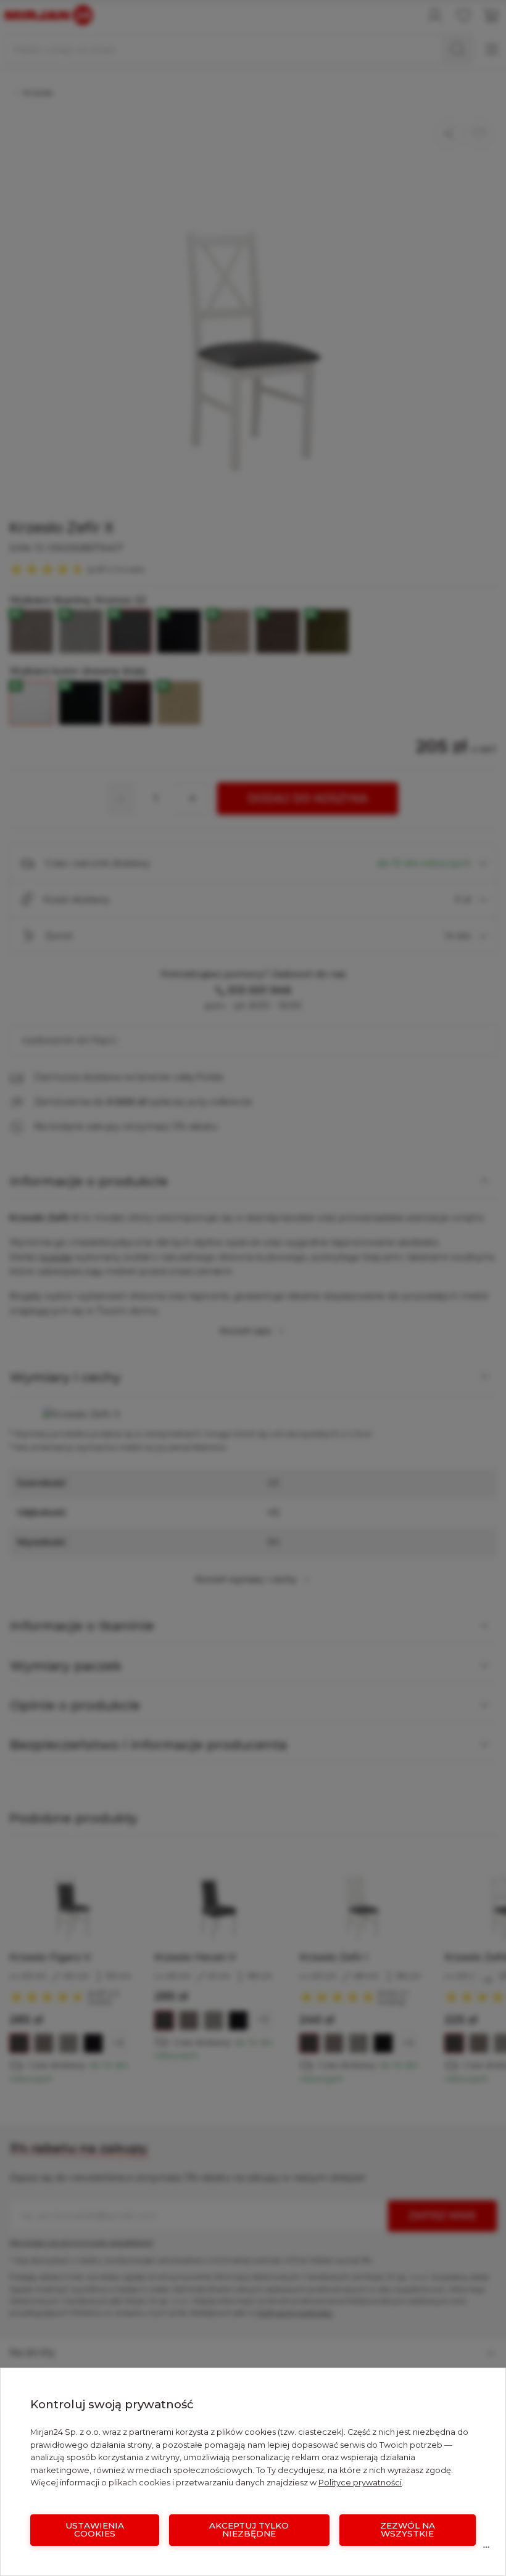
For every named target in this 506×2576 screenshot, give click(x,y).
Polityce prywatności (360, 2483)
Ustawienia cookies (95, 2530)
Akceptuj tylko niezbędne (249, 2530)
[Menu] (486, 2550)
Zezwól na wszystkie (408, 2530)
